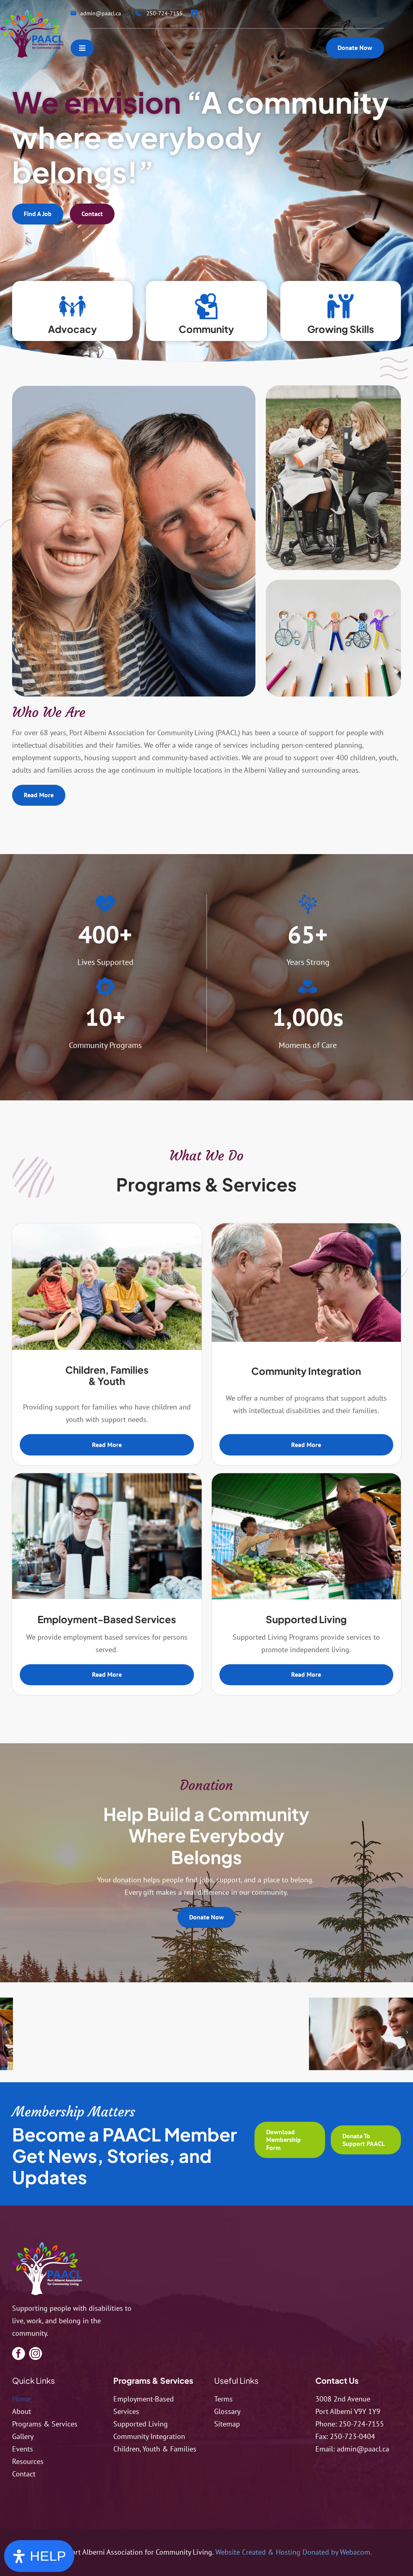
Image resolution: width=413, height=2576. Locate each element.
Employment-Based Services (107, 1619)
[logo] (47, 2245)
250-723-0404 (353, 2436)
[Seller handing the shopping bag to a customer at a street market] (307, 1477)
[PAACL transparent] (32, 13)
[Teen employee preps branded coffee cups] (107, 1477)
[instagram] (35, 2354)
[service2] (307, 1227)
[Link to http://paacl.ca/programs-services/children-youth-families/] (72, 306)
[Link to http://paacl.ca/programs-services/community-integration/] (206, 306)
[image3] (88, 2038)
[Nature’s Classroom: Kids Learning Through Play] (107, 1227)
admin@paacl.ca (363, 2449)
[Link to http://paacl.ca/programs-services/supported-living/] (341, 306)
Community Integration (306, 1371)
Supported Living (306, 1619)
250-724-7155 (361, 2424)
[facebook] (19, 2354)
